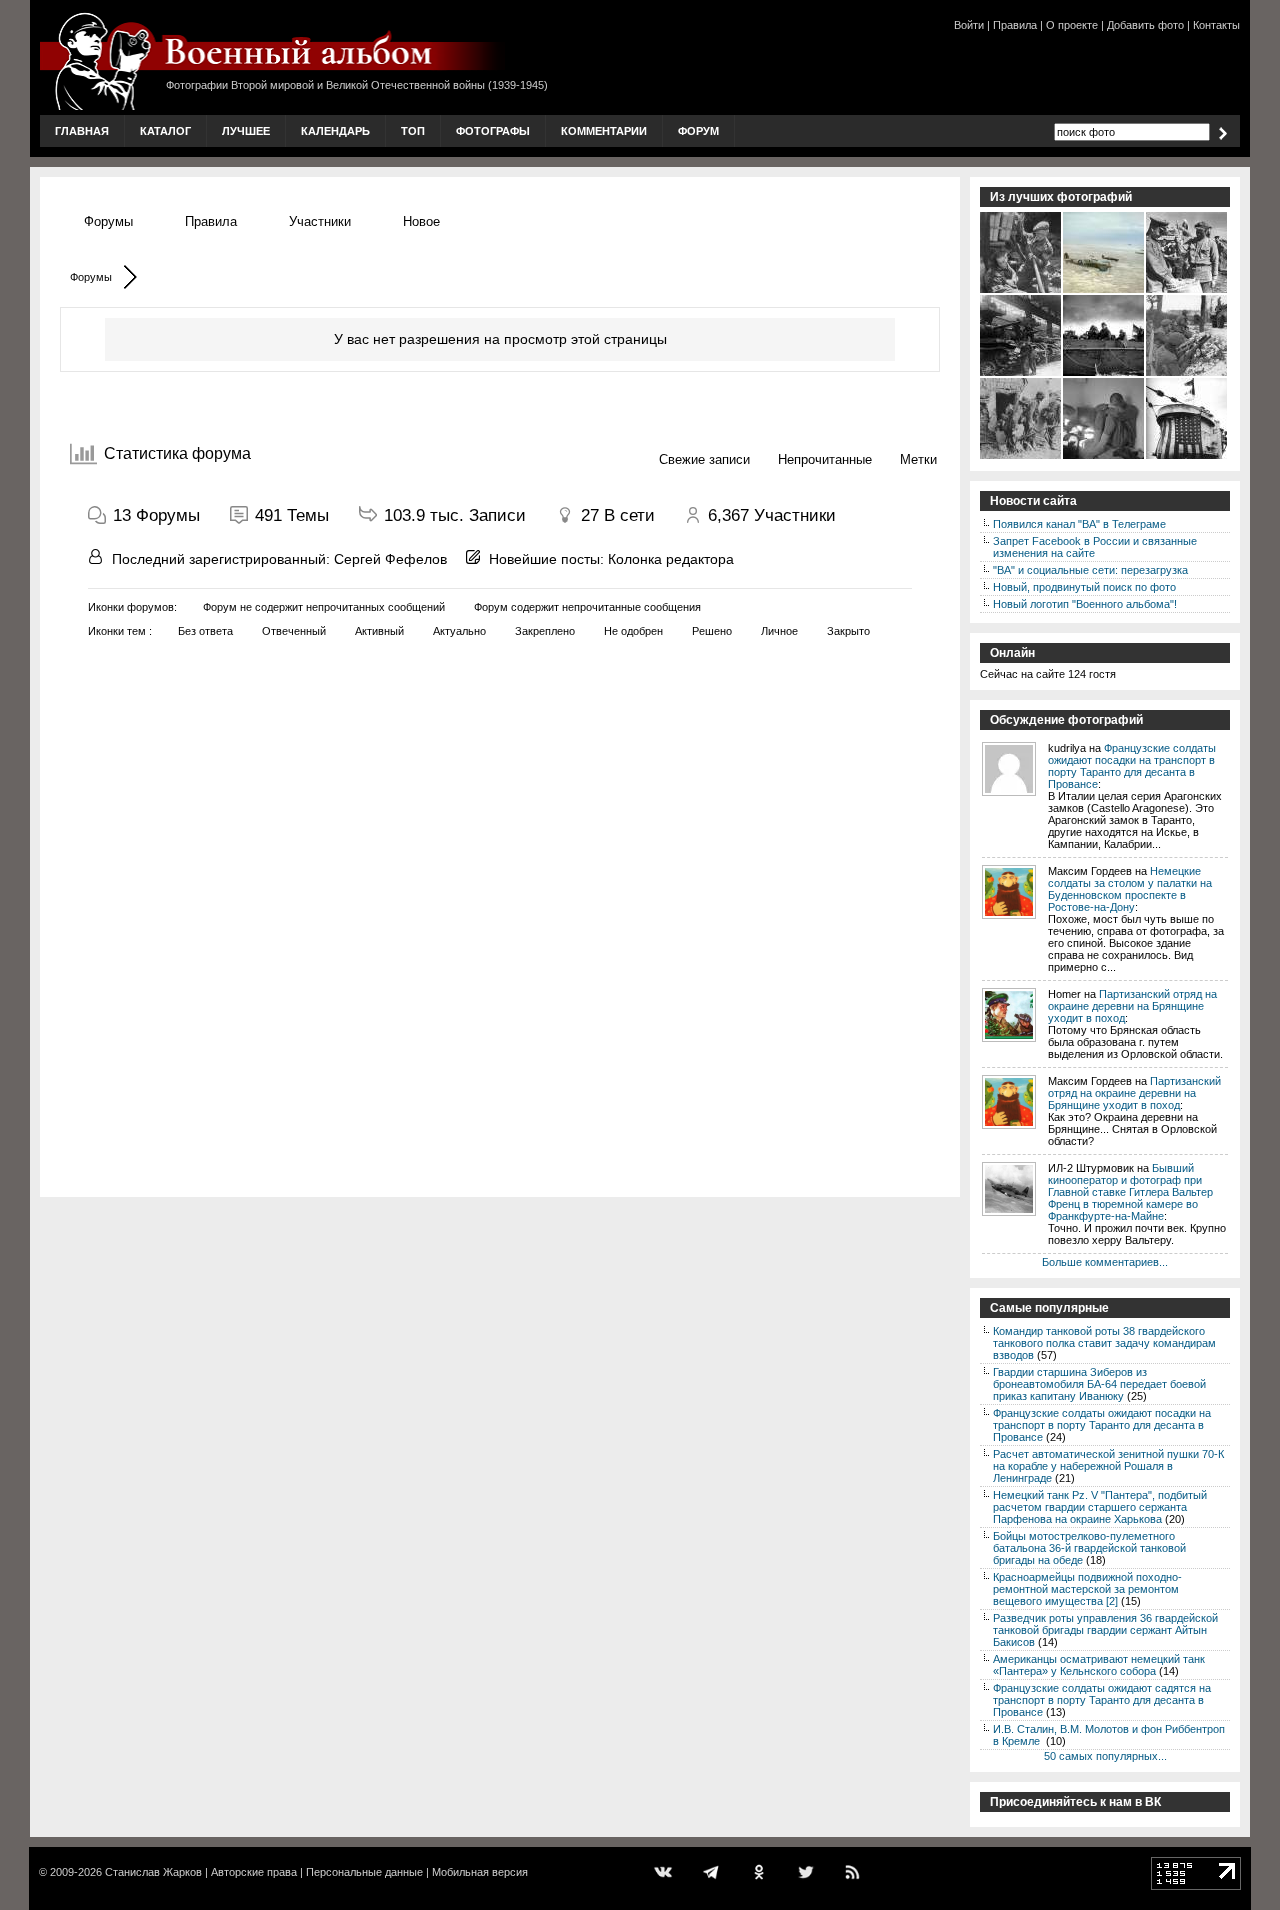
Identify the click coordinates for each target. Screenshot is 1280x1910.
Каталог (165, 131)
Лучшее (246, 131)
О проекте (1072, 25)
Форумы (108, 221)
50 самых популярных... (1105, 1756)
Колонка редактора (671, 559)
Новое (421, 221)
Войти (969, 25)
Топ (413, 131)
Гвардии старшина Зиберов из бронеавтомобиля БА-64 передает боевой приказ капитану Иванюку (1099, 1384)
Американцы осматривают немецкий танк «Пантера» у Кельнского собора (1099, 1665)
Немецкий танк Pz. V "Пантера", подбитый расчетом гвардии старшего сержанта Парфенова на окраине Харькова (1100, 1507)
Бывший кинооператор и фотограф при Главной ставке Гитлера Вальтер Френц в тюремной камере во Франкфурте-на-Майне (1130, 1192)
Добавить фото (1145, 25)
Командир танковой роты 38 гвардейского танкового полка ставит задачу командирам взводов (1104, 1343)
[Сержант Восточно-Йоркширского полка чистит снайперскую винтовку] (1021, 291)
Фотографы (493, 131)
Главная (82, 131)
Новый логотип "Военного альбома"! (1085, 604)
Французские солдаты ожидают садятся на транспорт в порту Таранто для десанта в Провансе (1102, 1700)
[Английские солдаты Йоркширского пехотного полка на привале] (1187, 374)
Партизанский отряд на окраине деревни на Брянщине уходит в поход (1132, 1006)
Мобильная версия (480, 1872)
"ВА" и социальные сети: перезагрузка (1090, 570)
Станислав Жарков (153, 1872)
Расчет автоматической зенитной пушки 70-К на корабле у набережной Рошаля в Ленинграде (1108, 1466)
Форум (698, 131)
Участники (320, 221)
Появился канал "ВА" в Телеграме (1079, 524)
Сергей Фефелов (390, 559)
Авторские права (254, 1872)
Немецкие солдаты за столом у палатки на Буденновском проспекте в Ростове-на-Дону (1130, 889)
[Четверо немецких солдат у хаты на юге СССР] (1021, 457)
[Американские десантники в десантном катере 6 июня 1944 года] (1104, 374)
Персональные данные (364, 1872)
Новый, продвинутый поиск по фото (1084, 587)
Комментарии (604, 131)
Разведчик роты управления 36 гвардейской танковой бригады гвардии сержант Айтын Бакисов (1105, 1630)
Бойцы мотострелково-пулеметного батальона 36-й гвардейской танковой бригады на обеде (1089, 1548)
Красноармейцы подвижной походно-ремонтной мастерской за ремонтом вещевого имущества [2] (1087, 1589)
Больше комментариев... (1105, 1262)
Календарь (335, 131)
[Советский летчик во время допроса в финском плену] (1104, 457)
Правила (1015, 25)
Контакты (1216, 25)
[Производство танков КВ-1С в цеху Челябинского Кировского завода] (1021, 374)
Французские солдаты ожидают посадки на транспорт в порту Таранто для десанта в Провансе (1132, 766)
